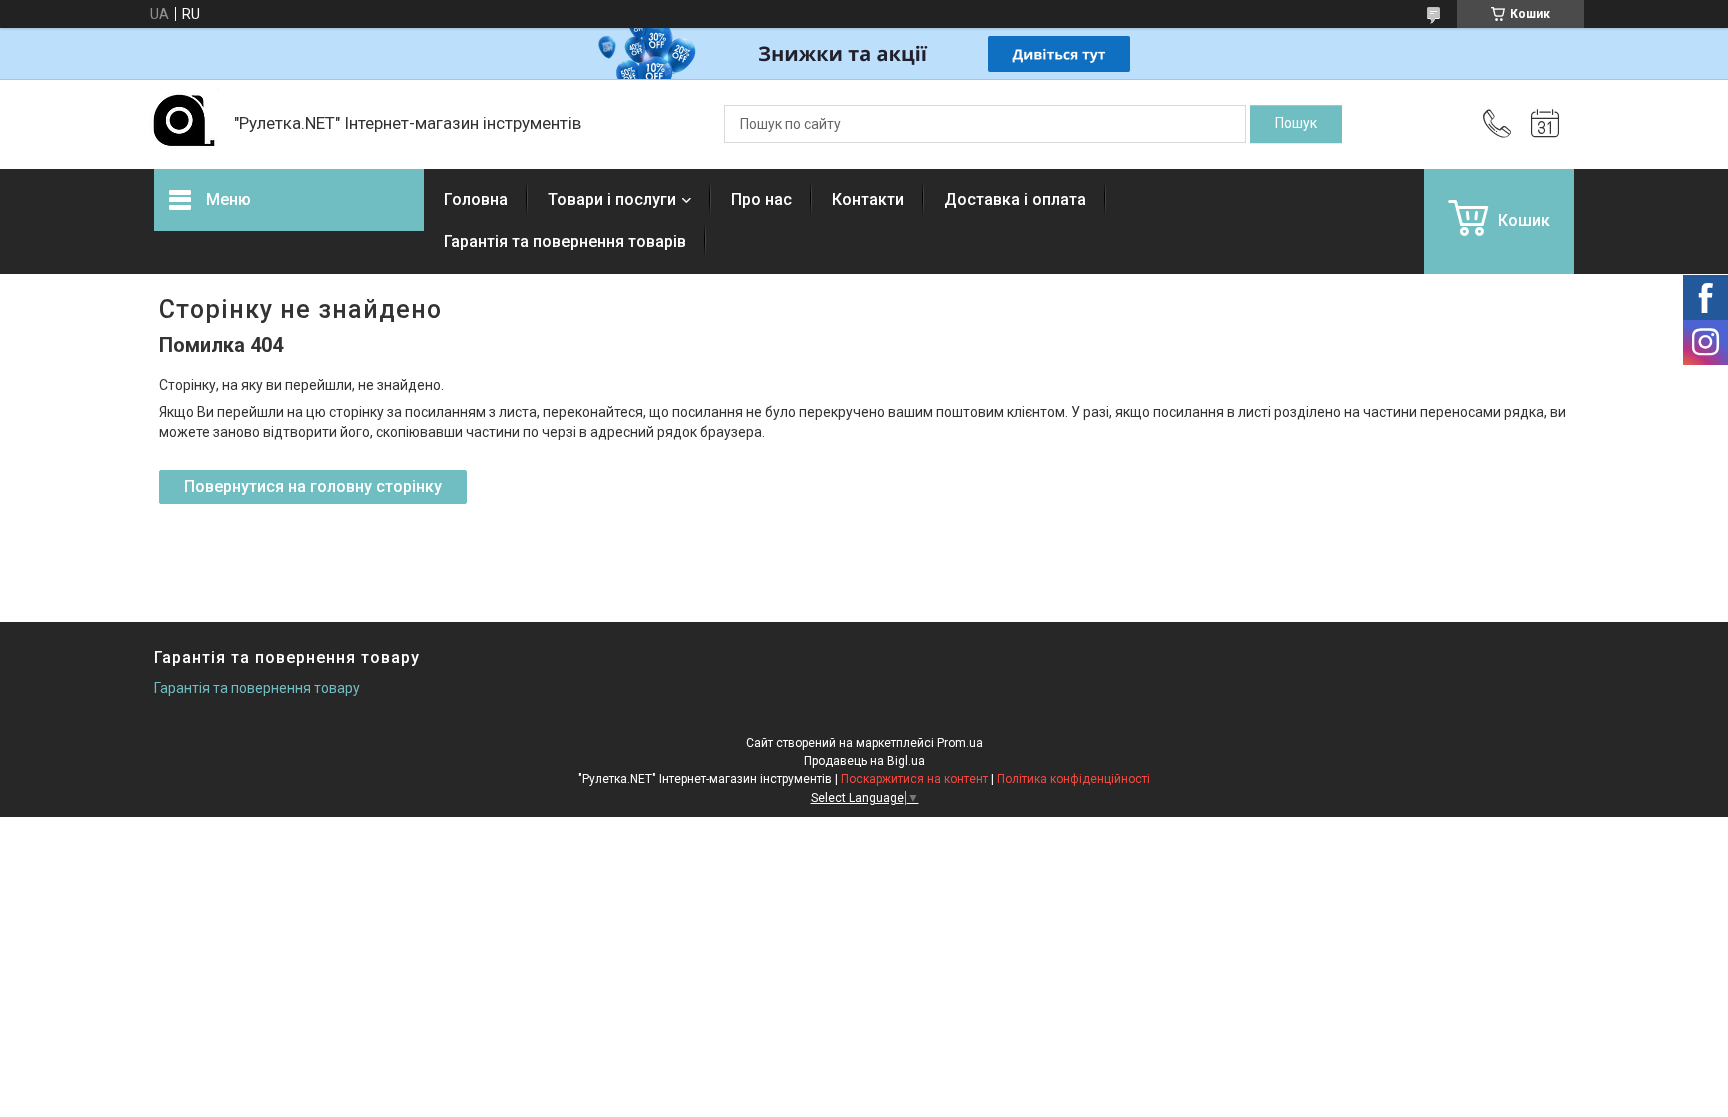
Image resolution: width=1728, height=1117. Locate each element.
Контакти (868, 199)
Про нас (761, 199)
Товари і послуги (612, 199)
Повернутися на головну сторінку (313, 486)
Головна (476, 199)
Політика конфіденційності (1073, 779)
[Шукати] (1296, 124)
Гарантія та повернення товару (257, 688)
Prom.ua (960, 743)
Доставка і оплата (1015, 199)
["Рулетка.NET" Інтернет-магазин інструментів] (184, 124)
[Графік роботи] (1545, 124)
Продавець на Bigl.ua (864, 761)
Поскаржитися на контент (914, 779)
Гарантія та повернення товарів (565, 241)
